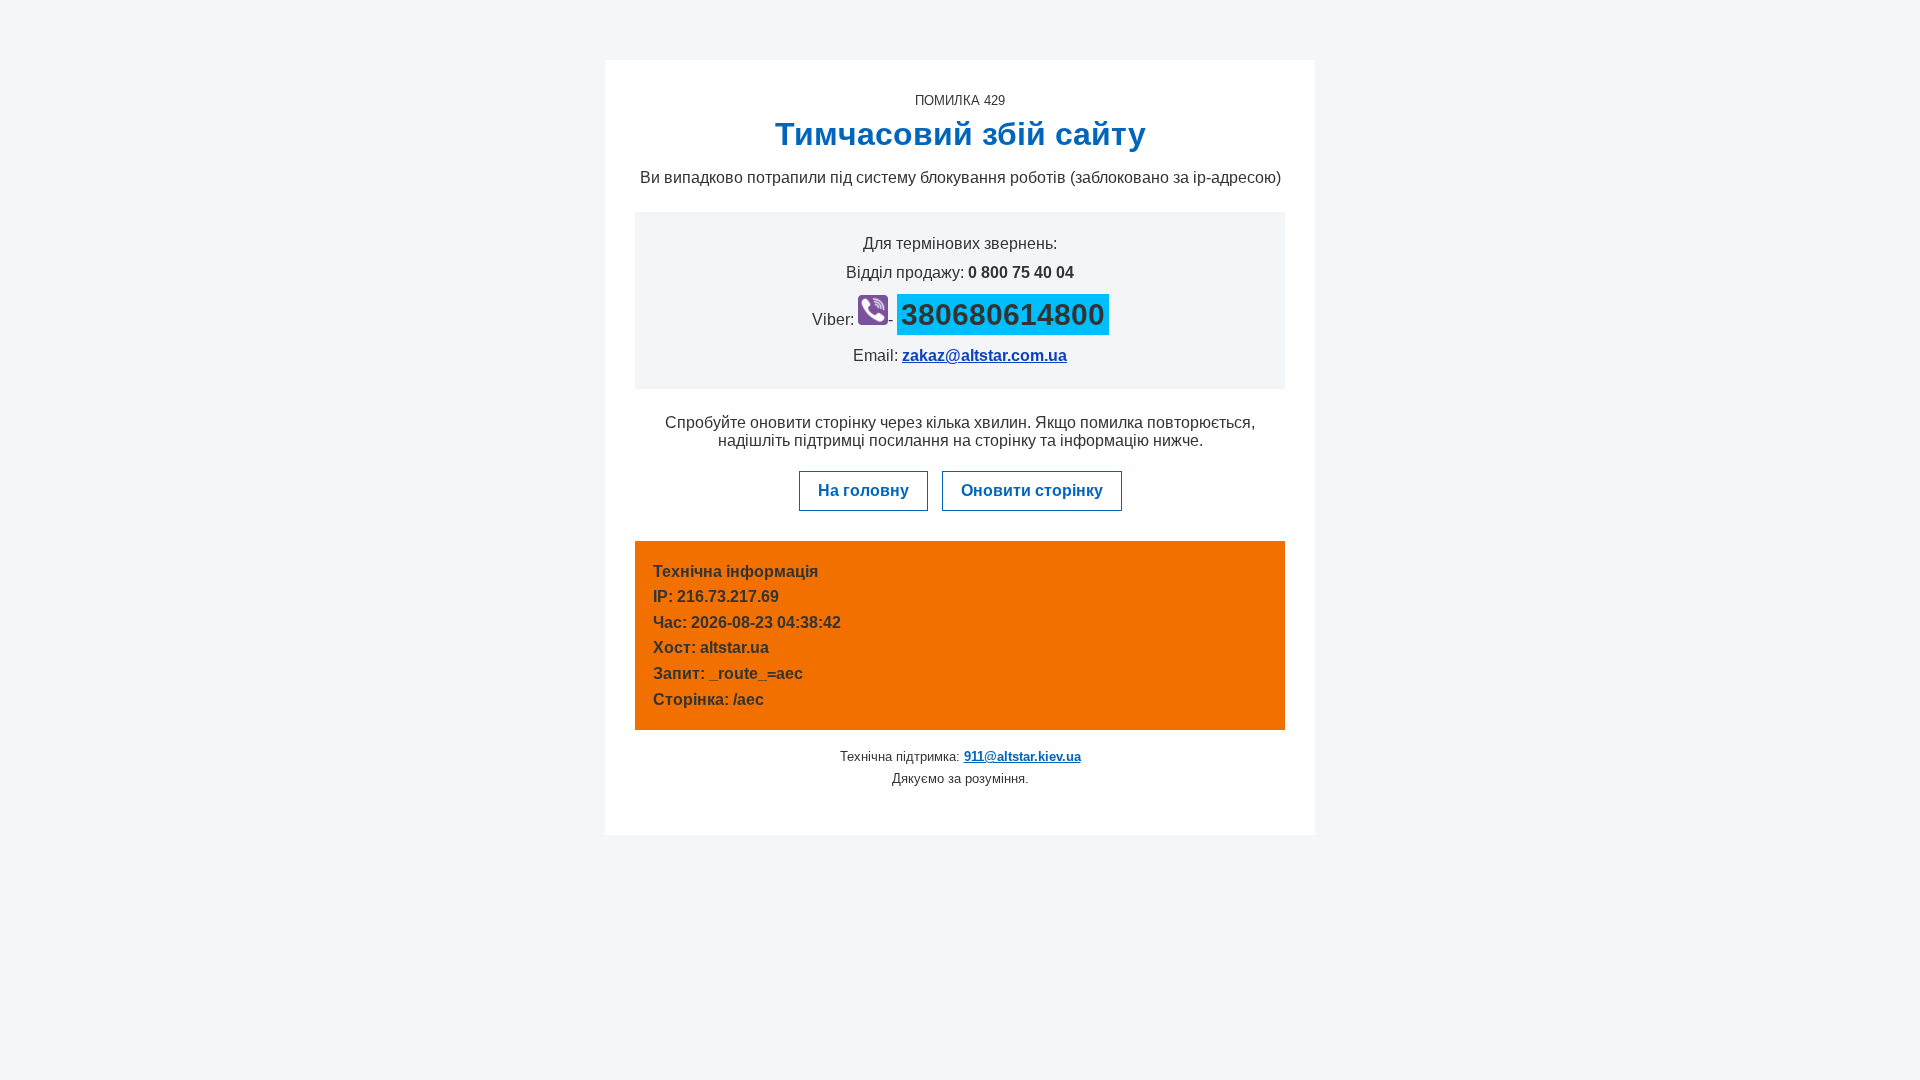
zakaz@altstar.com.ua (984, 355)
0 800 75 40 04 (1021, 272)
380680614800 (1003, 314)
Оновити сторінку (1032, 490)
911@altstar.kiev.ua (1022, 756)
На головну (863, 490)
